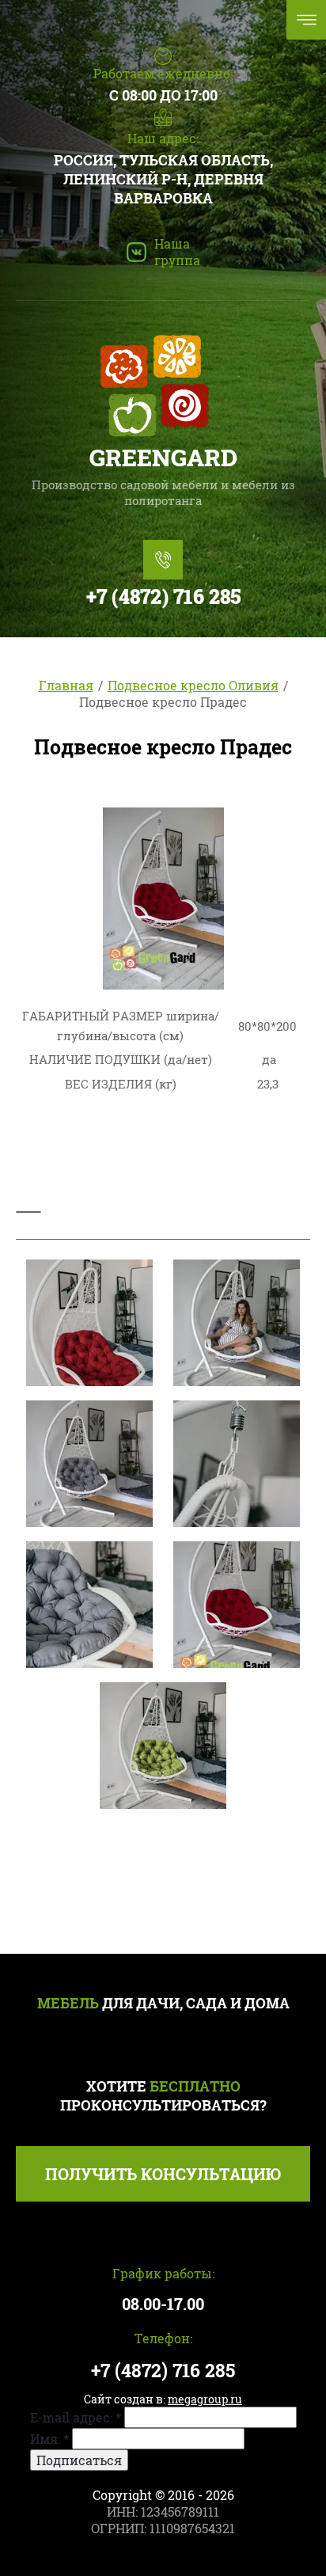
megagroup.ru (205, 2399)
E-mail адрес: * (76, 2417)
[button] (163, 2174)
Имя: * (49, 2439)
